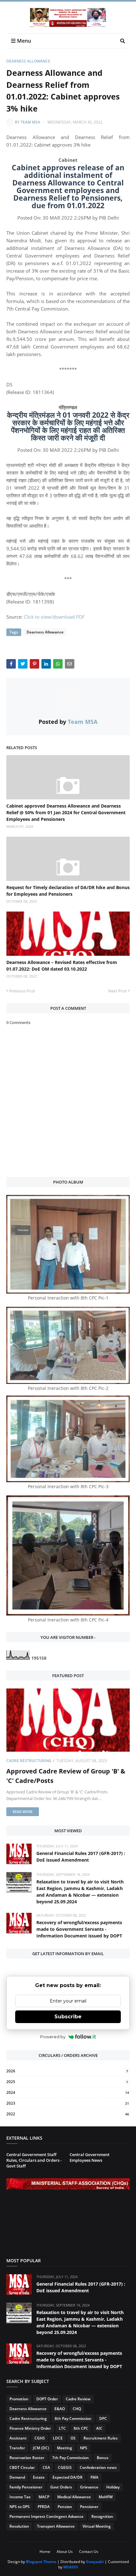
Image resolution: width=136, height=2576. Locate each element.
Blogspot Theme (41, 2562)
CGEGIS (65, 2467)
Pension (65, 2507)
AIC (99, 2428)
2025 (67, 2082)
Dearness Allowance (28, 61)
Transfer (17, 2448)
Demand (17, 2477)
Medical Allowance (74, 2497)
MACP (44, 2497)
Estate (39, 2477)
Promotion (19, 2399)
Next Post (117, 991)
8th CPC (81, 2428)
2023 (68, 2103)
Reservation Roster (27, 2458)
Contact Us (89, 2552)
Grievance (89, 2487)
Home (45, 2552)
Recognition (102, 2516)
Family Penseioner (26, 2487)
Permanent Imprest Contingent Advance (46, 2516)
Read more (23, 1812)
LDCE (58, 2438)
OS (73, 2438)
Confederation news (98, 2467)
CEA (46, 2467)
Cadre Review (78, 2399)
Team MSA (30, 122)
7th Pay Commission (71, 2458)
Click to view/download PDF (54, 617)
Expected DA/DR (68, 2477)
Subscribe (68, 2017)
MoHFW (106, 2497)
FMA (94, 2477)
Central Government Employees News (90, 2157)
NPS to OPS (20, 2507)
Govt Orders (61, 2487)
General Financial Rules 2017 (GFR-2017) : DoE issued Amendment (81, 1857)
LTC (62, 2428)
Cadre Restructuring (29, 1761)
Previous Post (22, 991)
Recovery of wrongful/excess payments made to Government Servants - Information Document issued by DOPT (79, 1929)
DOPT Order (47, 2399)
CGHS (40, 2438)
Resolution (19, 2526)
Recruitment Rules (101, 2438)
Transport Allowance (56, 2526)
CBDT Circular (22, 2467)
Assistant (18, 2438)
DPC (103, 2418)
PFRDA (44, 2507)
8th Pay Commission (73, 2418)
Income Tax (20, 2497)
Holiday (113, 2487)
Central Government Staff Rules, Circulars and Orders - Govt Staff (34, 2160)
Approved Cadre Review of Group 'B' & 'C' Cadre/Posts (66, 1776)
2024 (68, 2092)
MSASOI (71, 2567)
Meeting (65, 2448)
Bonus (103, 2458)
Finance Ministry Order (30, 2428)
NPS (84, 2448)
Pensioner (89, 2507)
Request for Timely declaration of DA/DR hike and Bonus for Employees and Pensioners (68, 891)
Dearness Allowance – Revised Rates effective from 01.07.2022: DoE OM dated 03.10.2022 (62, 966)
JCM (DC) (41, 2448)
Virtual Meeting (97, 2526)
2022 (68, 2114)
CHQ (77, 2409)
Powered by (53, 2037)
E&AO (60, 2409)
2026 (67, 2071)
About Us (65, 2552)
